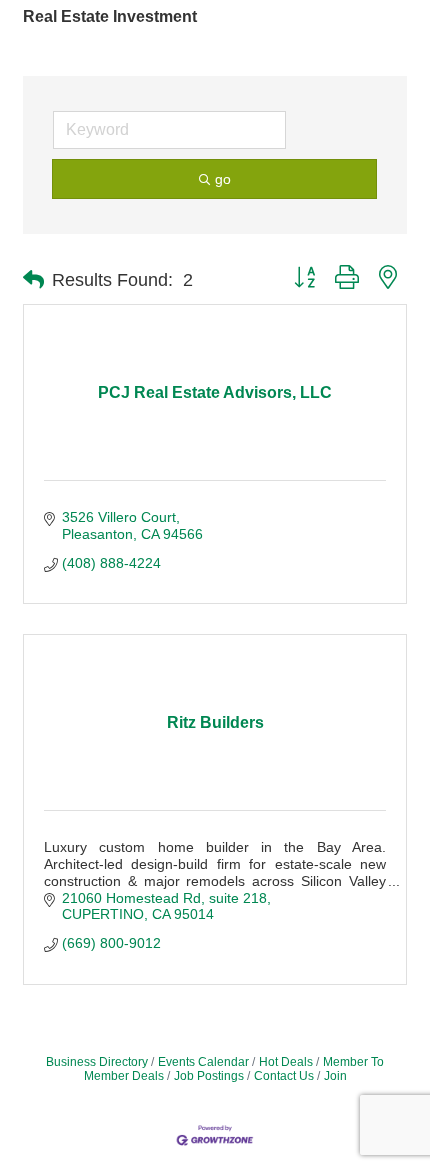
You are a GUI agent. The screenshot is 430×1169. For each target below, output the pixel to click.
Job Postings (209, 1076)
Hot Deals (286, 1062)
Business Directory (97, 1062)
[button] (33, 280)
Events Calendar (203, 1062)
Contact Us (284, 1076)
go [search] (223, 179)
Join (335, 1076)
